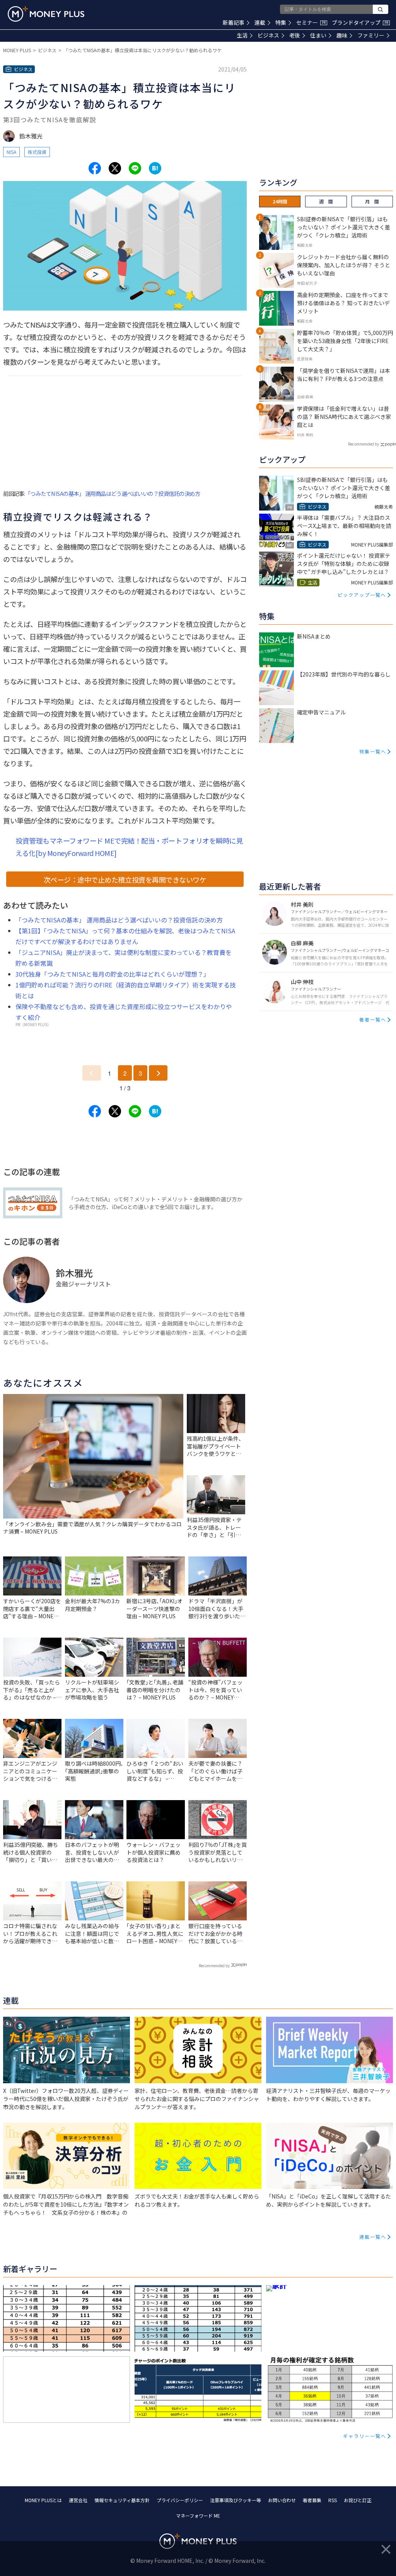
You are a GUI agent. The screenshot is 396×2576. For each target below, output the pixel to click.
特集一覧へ (373, 751)
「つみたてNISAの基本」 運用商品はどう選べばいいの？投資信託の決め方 (113, 493)
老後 (295, 35)
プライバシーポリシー (180, 2500)
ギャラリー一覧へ (365, 2436)
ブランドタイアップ (360, 22)
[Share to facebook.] (95, 168)
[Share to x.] (115, 168)
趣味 (342, 35)
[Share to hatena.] (155, 168)
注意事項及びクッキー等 (236, 2500)
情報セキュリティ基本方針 (122, 2500)
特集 (281, 22)
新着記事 (234, 22)
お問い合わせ (282, 2500)
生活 (242, 35)
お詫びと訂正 (358, 2500)
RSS (333, 2500)
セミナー (311, 22)
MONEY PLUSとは (43, 2500)
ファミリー (371, 35)
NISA (11, 152)
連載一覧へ (373, 2237)
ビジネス (268, 35)
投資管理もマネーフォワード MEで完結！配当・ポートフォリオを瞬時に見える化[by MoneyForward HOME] (129, 847)
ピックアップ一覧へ (362, 595)
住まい (318, 35)
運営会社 (78, 2500)
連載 (260, 22)
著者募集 (312, 2500)
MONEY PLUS (17, 50)
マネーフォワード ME (198, 2515)
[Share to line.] (135, 168)
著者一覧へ (373, 1019)
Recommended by (214, 1965)
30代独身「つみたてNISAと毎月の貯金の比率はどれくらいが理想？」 (113, 974)
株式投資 (37, 152)
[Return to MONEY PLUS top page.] (46, 14)
